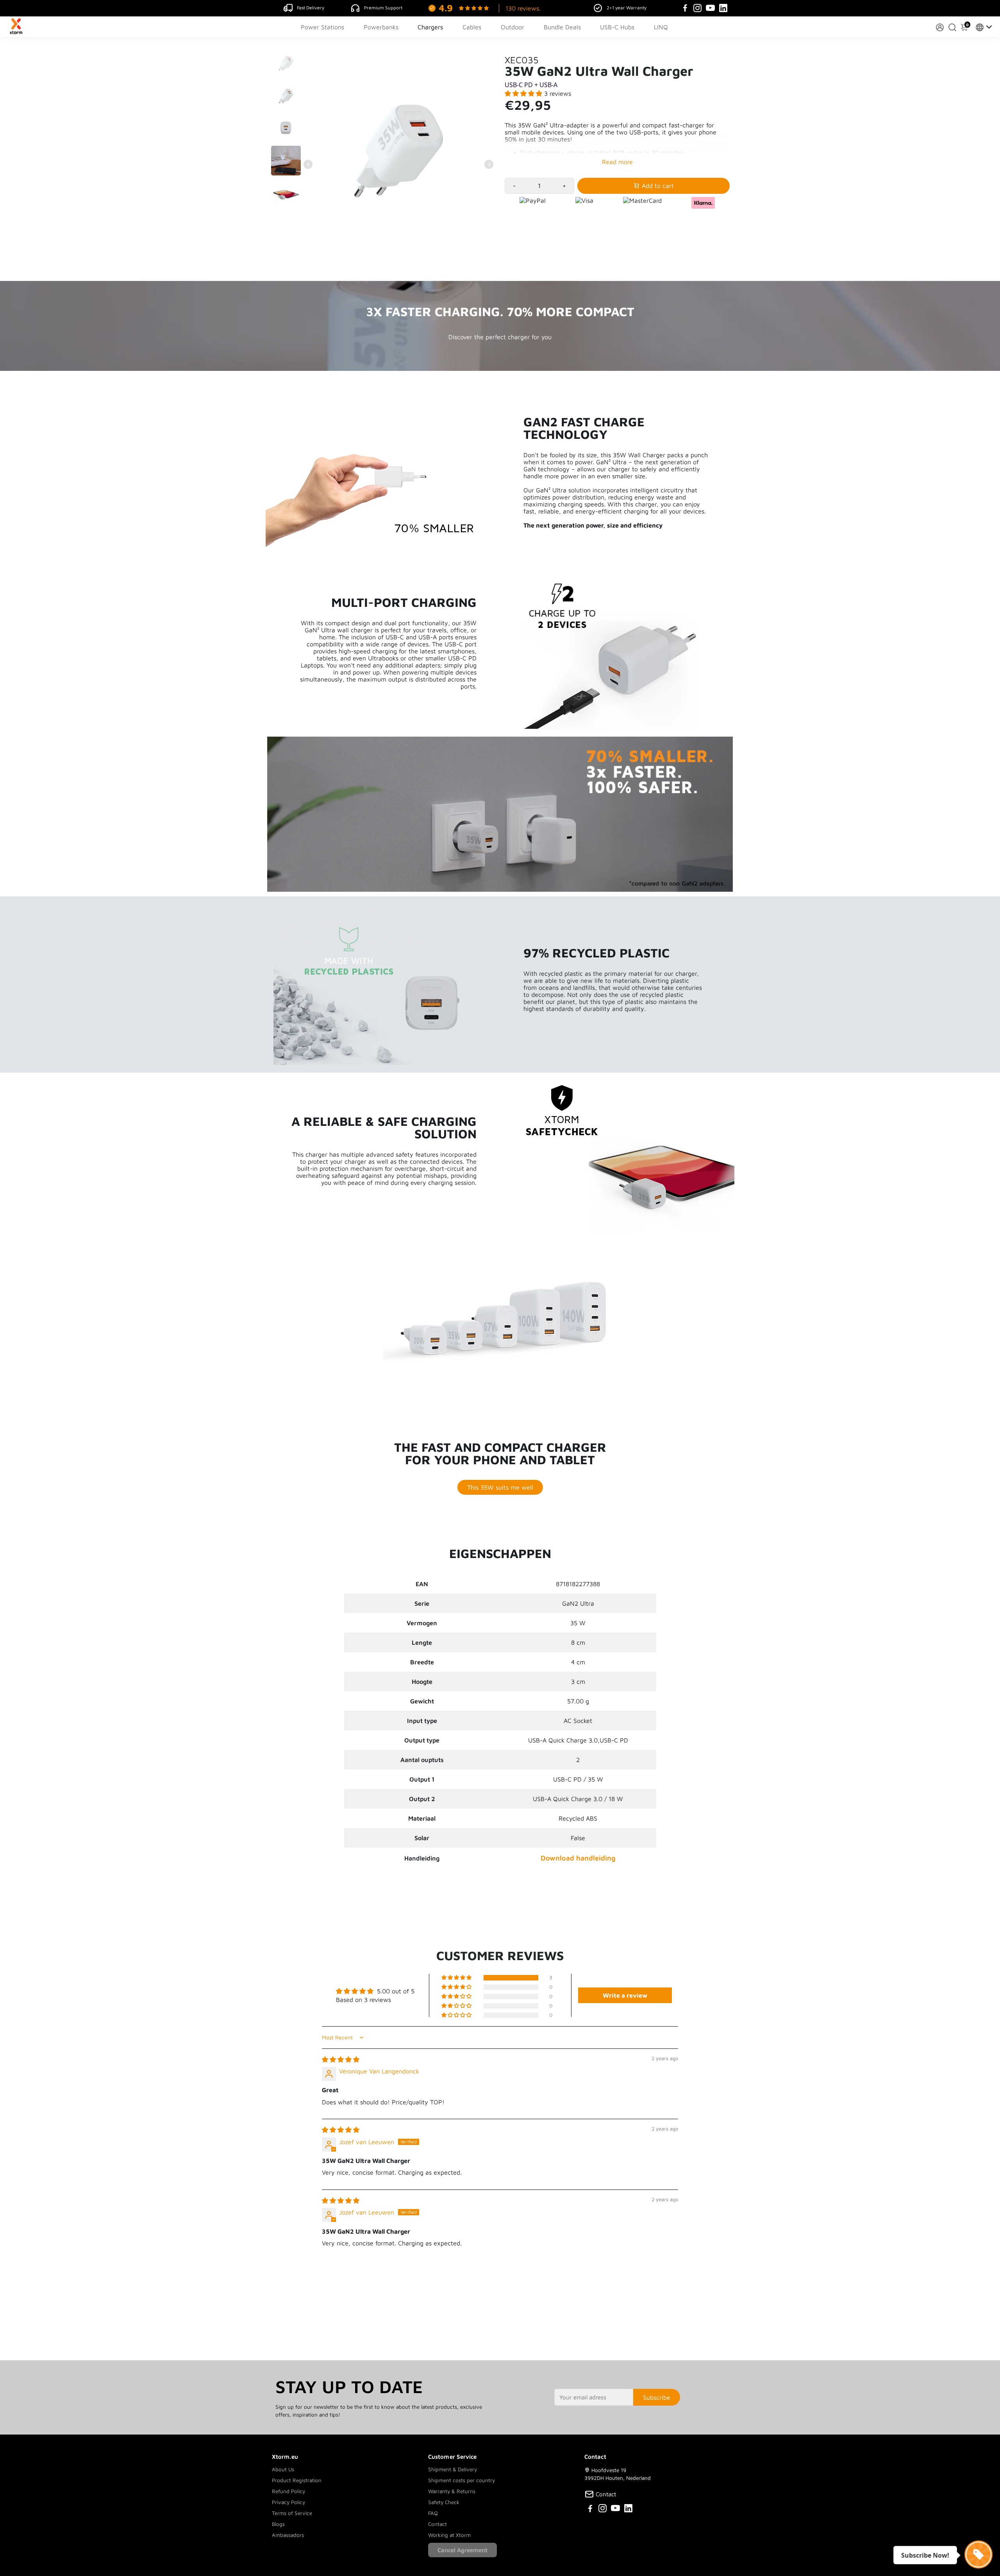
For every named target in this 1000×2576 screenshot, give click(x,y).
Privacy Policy (288, 2502)
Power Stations (322, 27)
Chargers (430, 27)
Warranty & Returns (452, 2491)
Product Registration (297, 2480)
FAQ (433, 2513)
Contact (437, 2524)
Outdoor (512, 27)
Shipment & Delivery (453, 2469)
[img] (341, 2059)
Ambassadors (288, 2535)
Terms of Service (292, 2513)
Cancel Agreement (462, 2550)
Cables (472, 27)
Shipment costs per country (462, 2480)
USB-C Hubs (617, 27)
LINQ (661, 27)
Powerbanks (381, 27)
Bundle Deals (562, 27)
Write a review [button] (625, 1995)
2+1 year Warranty (627, 8)
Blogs (278, 2524)
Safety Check (444, 2502)
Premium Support (383, 8)
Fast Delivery (311, 8)
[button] (524, 93)
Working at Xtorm (449, 2535)
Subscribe (657, 2397)
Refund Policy (288, 2491)
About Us (283, 2469)
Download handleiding (578, 1858)
